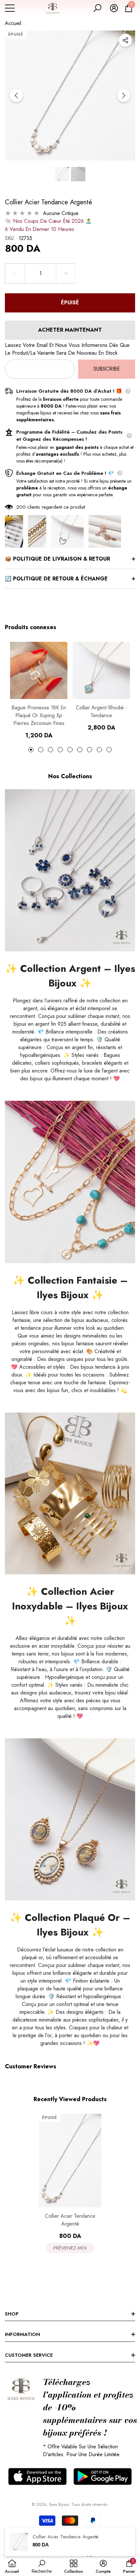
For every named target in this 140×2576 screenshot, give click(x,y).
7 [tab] (90, 750)
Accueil (13, 23)
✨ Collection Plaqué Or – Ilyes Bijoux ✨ (70, 1925)
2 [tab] (41, 750)
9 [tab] (109, 750)
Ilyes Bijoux (59, 2504)
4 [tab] (60, 750)
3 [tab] (50, 750)
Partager (125, 40)
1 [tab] (31, 750)
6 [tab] (80, 750)
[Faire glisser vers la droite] (124, 95)
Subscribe (107, 369)
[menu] (10, 8)
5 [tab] (70, 750)
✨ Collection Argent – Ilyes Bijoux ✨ (70, 976)
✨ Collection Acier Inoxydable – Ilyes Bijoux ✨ (70, 1606)
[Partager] (125, 40)
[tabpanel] (39, 691)
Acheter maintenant (70, 330)
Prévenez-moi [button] (70, 2248)
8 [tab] (99, 750)
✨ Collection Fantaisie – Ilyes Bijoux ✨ (70, 1288)
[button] (97, 8)
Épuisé (70, 303)
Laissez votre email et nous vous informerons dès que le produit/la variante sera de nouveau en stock (67, 349)
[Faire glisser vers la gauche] (16, 95)
